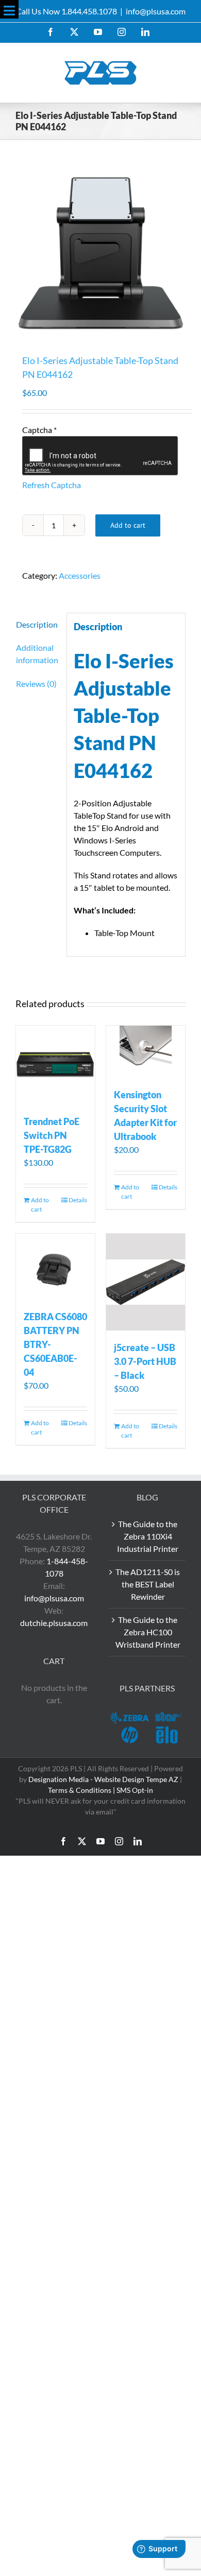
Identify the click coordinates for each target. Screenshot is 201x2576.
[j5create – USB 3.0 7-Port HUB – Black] (146, 1282)
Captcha (39, 430)
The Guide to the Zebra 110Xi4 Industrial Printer (148, 1536)
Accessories (80, 575)
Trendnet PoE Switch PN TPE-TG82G (52, 1135)
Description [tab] (37, 624)
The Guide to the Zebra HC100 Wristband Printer (148, 1632)
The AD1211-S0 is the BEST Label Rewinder (148, 1584)
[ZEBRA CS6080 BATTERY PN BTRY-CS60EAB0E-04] (55, 1266)
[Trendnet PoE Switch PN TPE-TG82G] (55, 1065)
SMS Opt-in (135, 1790)
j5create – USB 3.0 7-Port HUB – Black (145, 1361)
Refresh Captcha (52, 485)
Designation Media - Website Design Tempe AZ (103, 1779)
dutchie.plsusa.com (54, 1623)
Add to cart (128, 525)
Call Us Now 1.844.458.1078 (66, 11)
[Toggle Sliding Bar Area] (9, 9)
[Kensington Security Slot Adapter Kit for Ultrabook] (146, 1052)
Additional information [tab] (37, 654)
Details (78, 1200)
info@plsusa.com (156, 11)
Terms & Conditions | (82, 1790)
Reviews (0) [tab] (36, 684)
